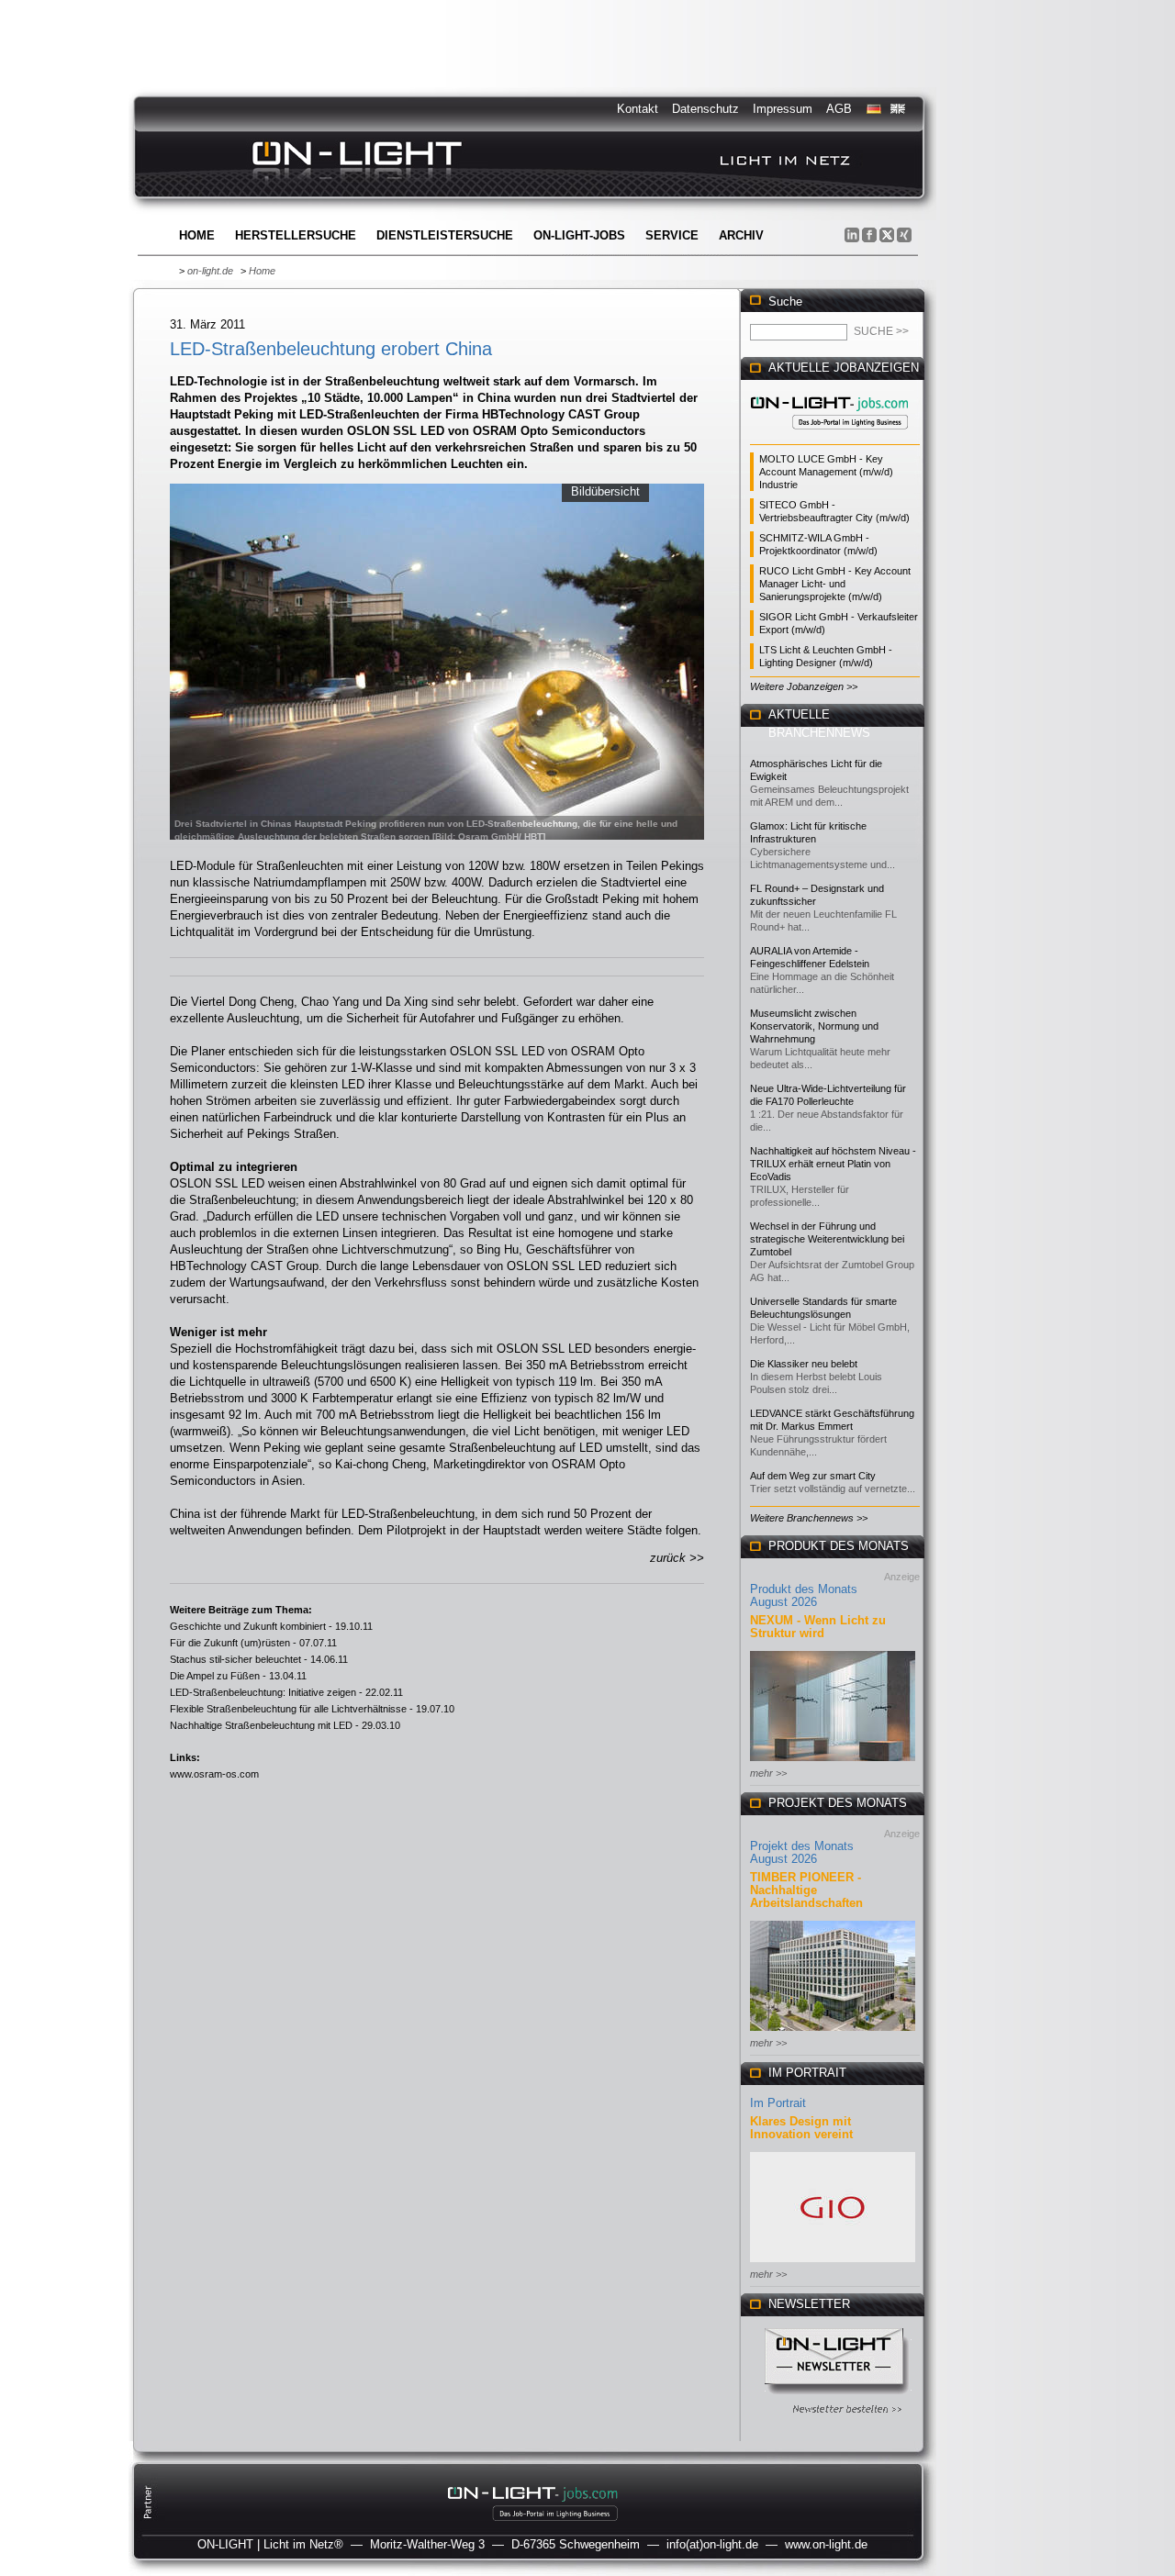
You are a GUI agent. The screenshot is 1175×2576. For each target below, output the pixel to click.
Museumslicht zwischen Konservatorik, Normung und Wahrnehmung (814, 1026)
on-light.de (210, 271)
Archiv (741, 235)
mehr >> (768, 1773)
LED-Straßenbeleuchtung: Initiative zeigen (263, 1692)
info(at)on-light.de (712, 2544)
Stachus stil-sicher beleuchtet (235, 1659)
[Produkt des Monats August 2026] (833, 1762)
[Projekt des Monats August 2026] (833, 2032)
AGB (839, 109)
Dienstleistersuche (445, 235)
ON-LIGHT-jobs (579, 235)
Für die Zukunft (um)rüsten (230, 1643)
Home (197, 235)
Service (672, 235)
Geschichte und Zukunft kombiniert (248, 1626)
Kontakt (638, 109)
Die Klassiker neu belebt (804, 1364)
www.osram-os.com (214, 1774)
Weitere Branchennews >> (809, 1518)
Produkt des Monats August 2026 (804, 1595)
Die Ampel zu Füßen (215, 1676)
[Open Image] (437, 660)
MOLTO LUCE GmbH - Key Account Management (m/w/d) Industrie (826, 472)
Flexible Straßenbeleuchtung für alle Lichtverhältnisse (288, 1709)
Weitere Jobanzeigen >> (804, 686)
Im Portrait (778, 2103)
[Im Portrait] (833, 2264)
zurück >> (677, 1558)
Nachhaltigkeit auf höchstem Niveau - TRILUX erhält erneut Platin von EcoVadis (833, 1164)
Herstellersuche (296, 235)
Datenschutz (705, 109)
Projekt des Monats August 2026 (802, 1852)
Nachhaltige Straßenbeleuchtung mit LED (261, 1725)
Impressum (783, 109)
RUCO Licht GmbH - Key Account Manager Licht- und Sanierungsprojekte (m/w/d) (835, 584)
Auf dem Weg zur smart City (813, 1476)
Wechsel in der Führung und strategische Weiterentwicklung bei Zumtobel (827, 1239)
